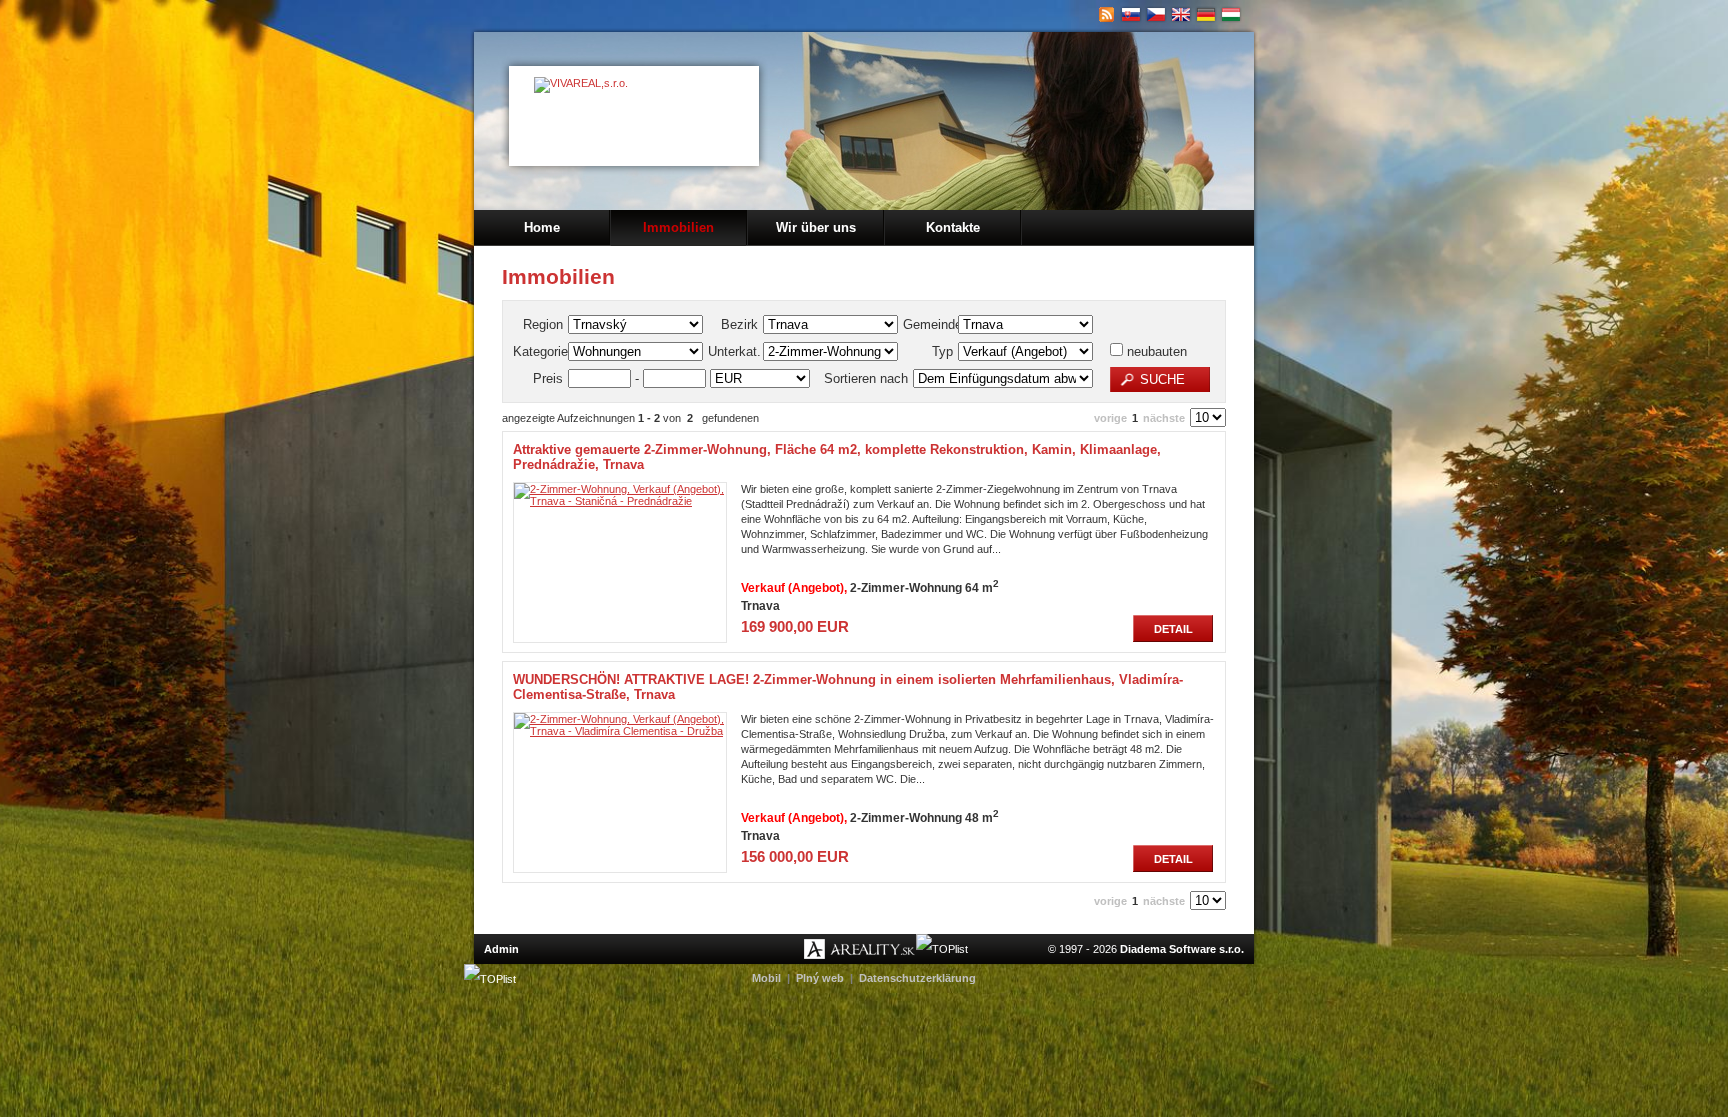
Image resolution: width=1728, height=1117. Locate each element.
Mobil (766, 978)
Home (542, 227)
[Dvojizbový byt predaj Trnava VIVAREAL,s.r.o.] (1131, 15)
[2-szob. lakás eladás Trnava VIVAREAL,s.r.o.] (1231, 15)
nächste (1164, 418)
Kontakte (953, 227)
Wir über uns (816, 227)
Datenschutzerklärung (917, 978)
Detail (1173, 629)
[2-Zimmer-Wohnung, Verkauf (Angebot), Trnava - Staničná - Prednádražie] (620, 501)
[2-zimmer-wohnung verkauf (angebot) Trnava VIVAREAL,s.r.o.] (1206, 15)
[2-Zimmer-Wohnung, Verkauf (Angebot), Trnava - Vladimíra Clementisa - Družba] (620, 731)
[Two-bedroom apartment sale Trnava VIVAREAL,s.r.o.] (1181, 15)
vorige (1110, 418)
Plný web (820, 978)
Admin (501, 949)
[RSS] (1106, 15)
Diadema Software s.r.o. (1182, 949)
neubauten (1155, 351)
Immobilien (678, 227)
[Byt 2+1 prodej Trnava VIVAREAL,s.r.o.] (1156, 15)
